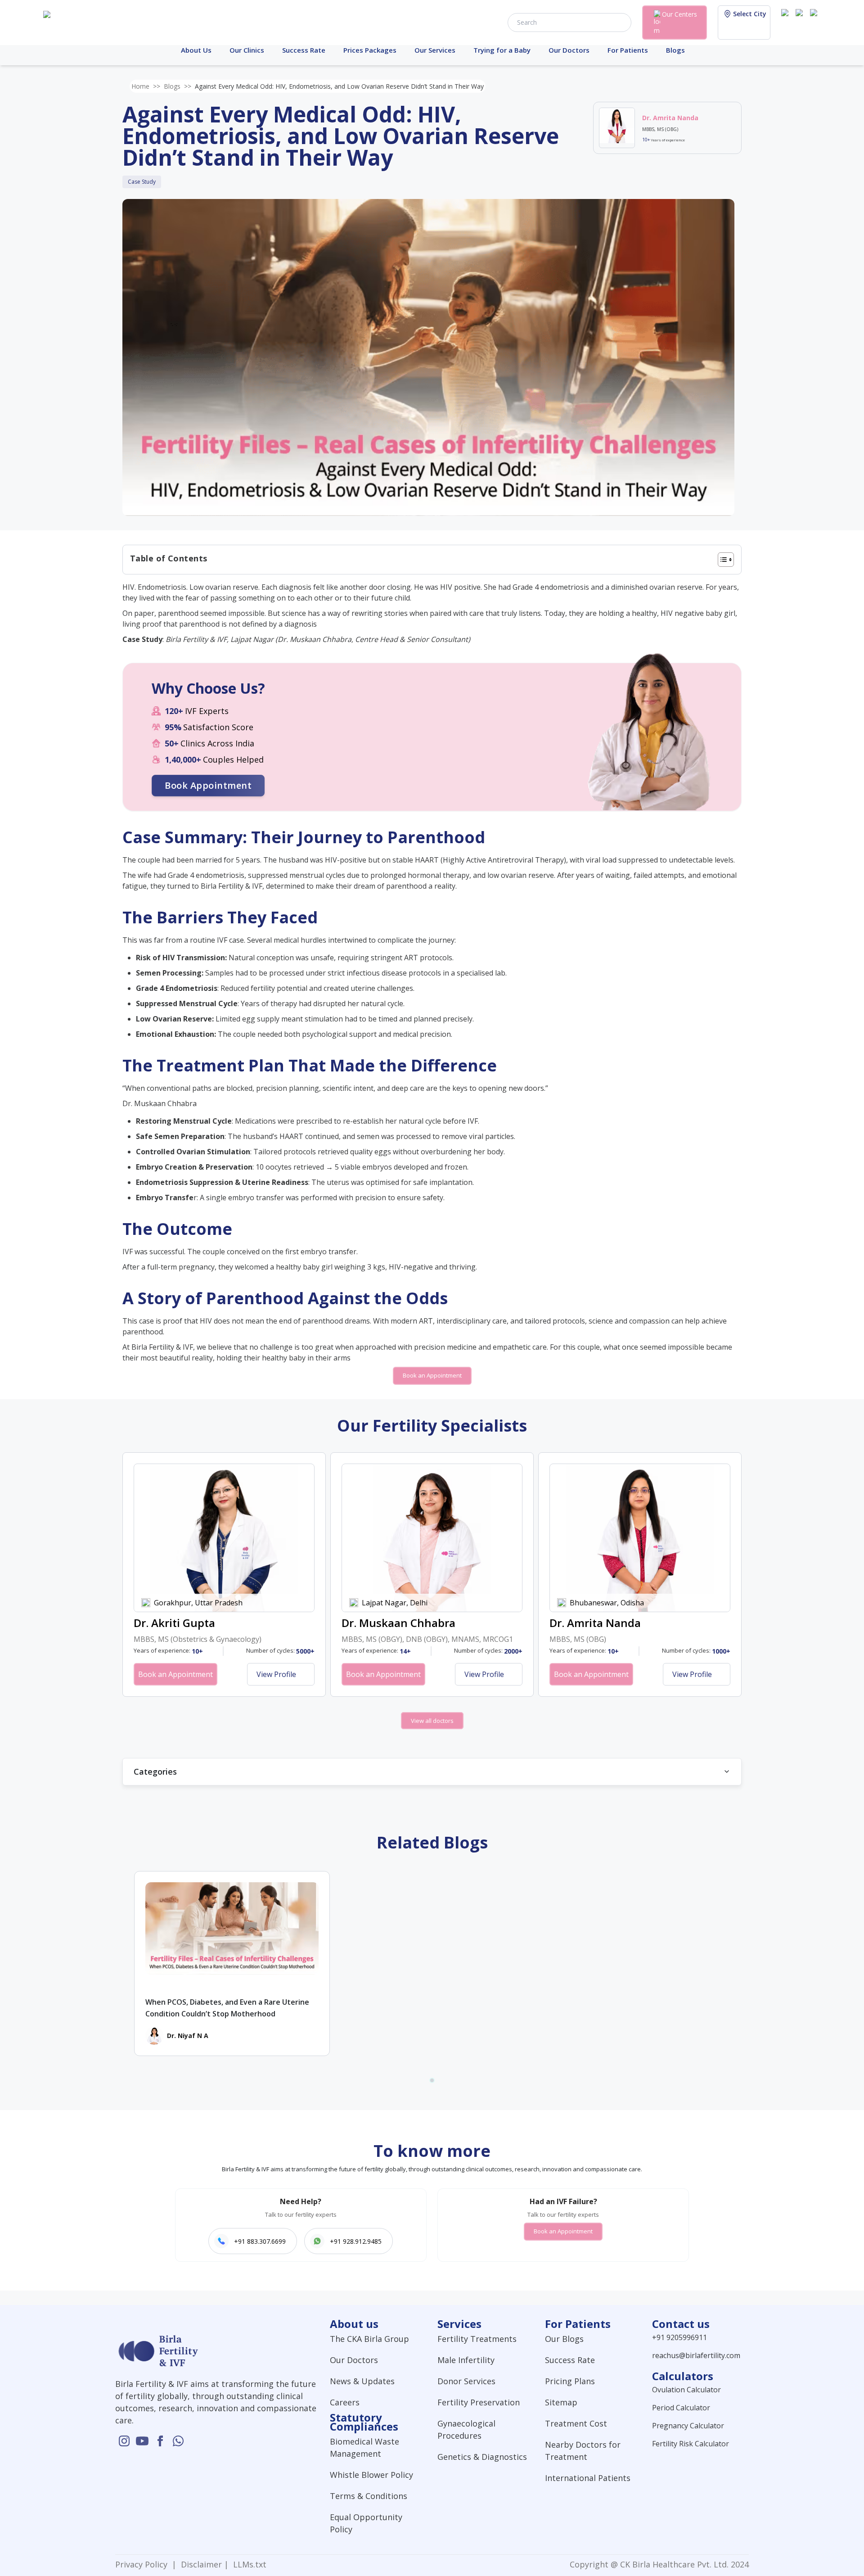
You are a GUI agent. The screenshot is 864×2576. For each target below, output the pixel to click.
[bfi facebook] (815, 22)
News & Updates (362, 2381)
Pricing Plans (570, 2381)
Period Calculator (681, 2408)
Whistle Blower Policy (371, 2475)
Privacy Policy (144, 2564)
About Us (196, 50)
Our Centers (679, 14)
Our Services (435, 50)
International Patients (588, 2478)
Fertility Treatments (477, 2339)
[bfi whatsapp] (178, 2441)
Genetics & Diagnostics (482, 2457)
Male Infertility (466, 2360)
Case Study (142, 182)
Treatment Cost (576, 2423)
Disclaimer (200, 2564)
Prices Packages (370, 50)
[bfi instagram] (787, 22)
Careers (345, 2402)
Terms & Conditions (369, 2496)
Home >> (146, 86)
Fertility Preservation (479, 2402)
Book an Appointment (432, 1375)
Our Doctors (569, 50)
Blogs (675, 50)
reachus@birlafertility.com (696, 2355)
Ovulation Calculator (686, 2390)
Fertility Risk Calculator (691, 2444)
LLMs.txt (247, 2564)
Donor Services (466, 2381)
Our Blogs (564, 2339)
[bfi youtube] (801, 22)
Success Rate (304, 50)
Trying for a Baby (502, 50)
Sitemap (561, 2402)
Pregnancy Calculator (688, 2426)
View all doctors (432, 1721)
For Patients (628, 50)
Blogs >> (178, 86)
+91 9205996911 (679, 2337)
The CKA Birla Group (369, 2339)
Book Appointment (208, 785)
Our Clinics (247, 50)
